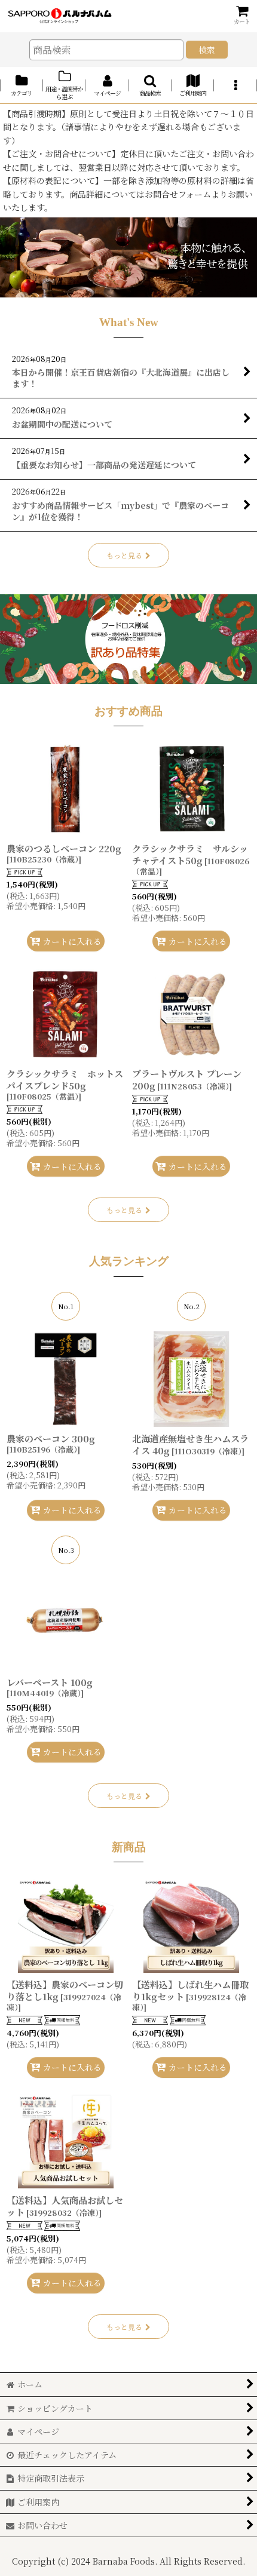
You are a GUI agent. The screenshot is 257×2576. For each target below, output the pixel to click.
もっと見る (124, 555)
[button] (150, 85)
